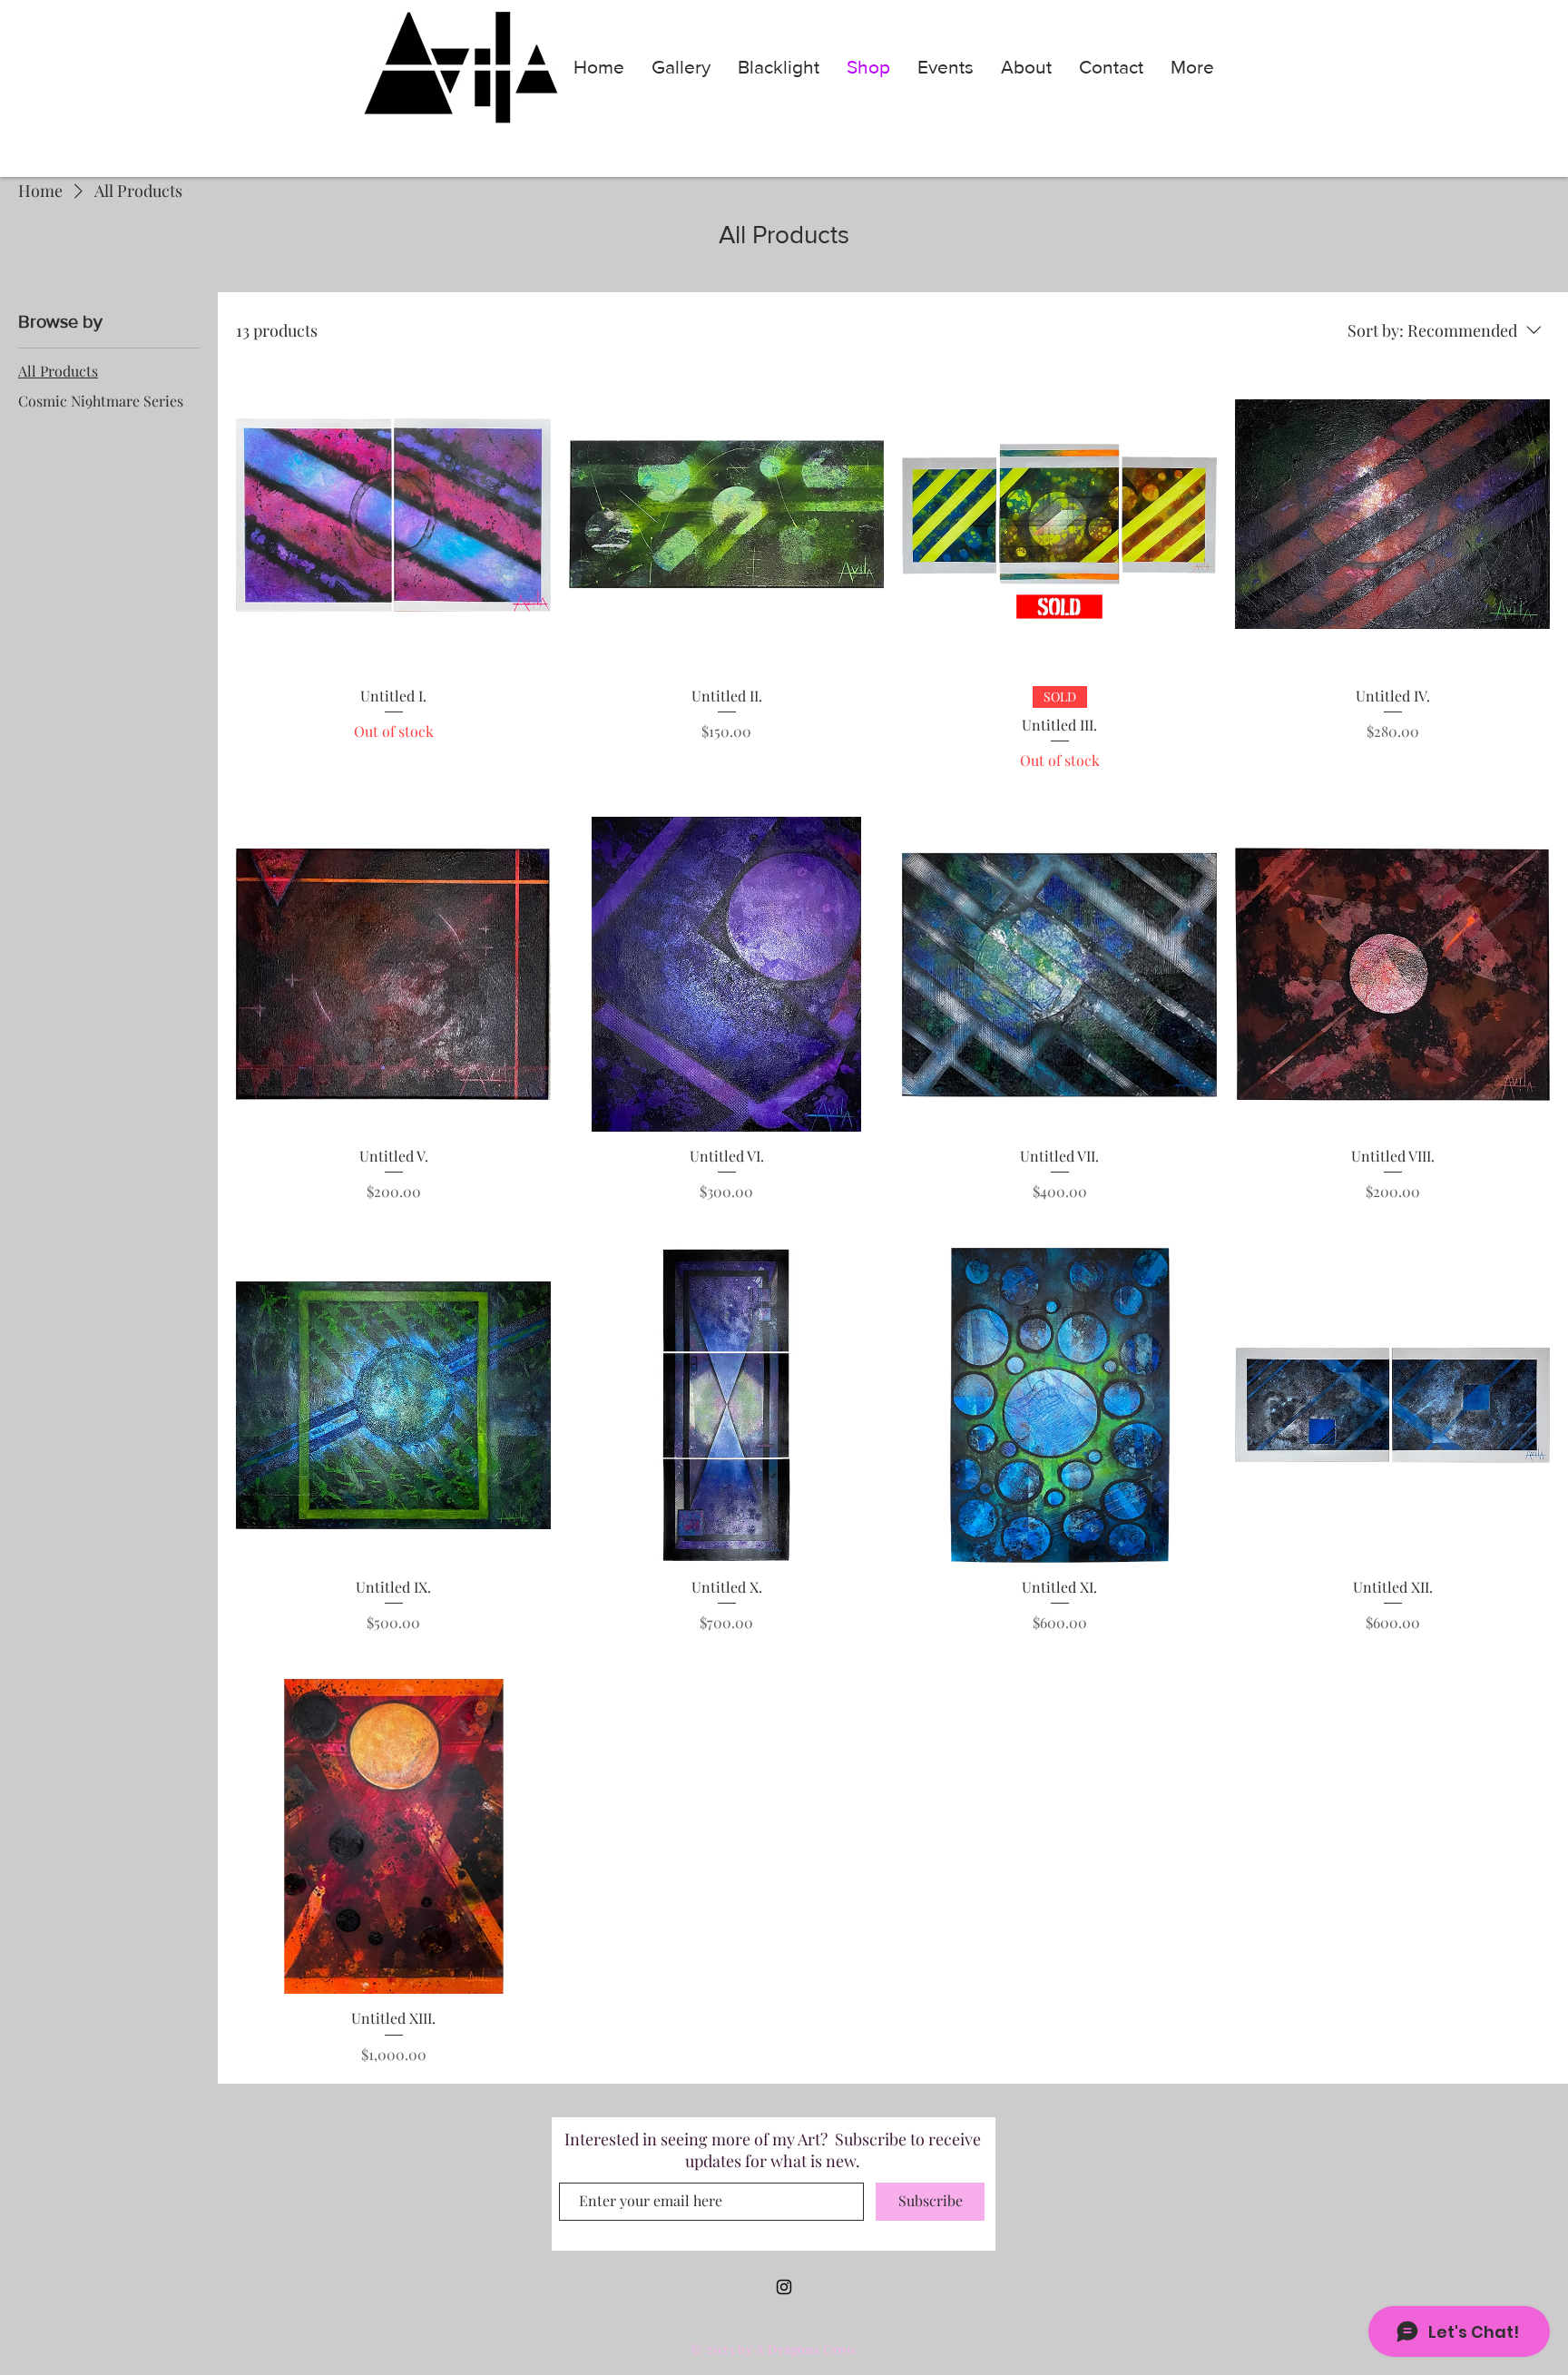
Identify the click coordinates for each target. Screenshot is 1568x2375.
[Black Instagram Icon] (784, 2287)
